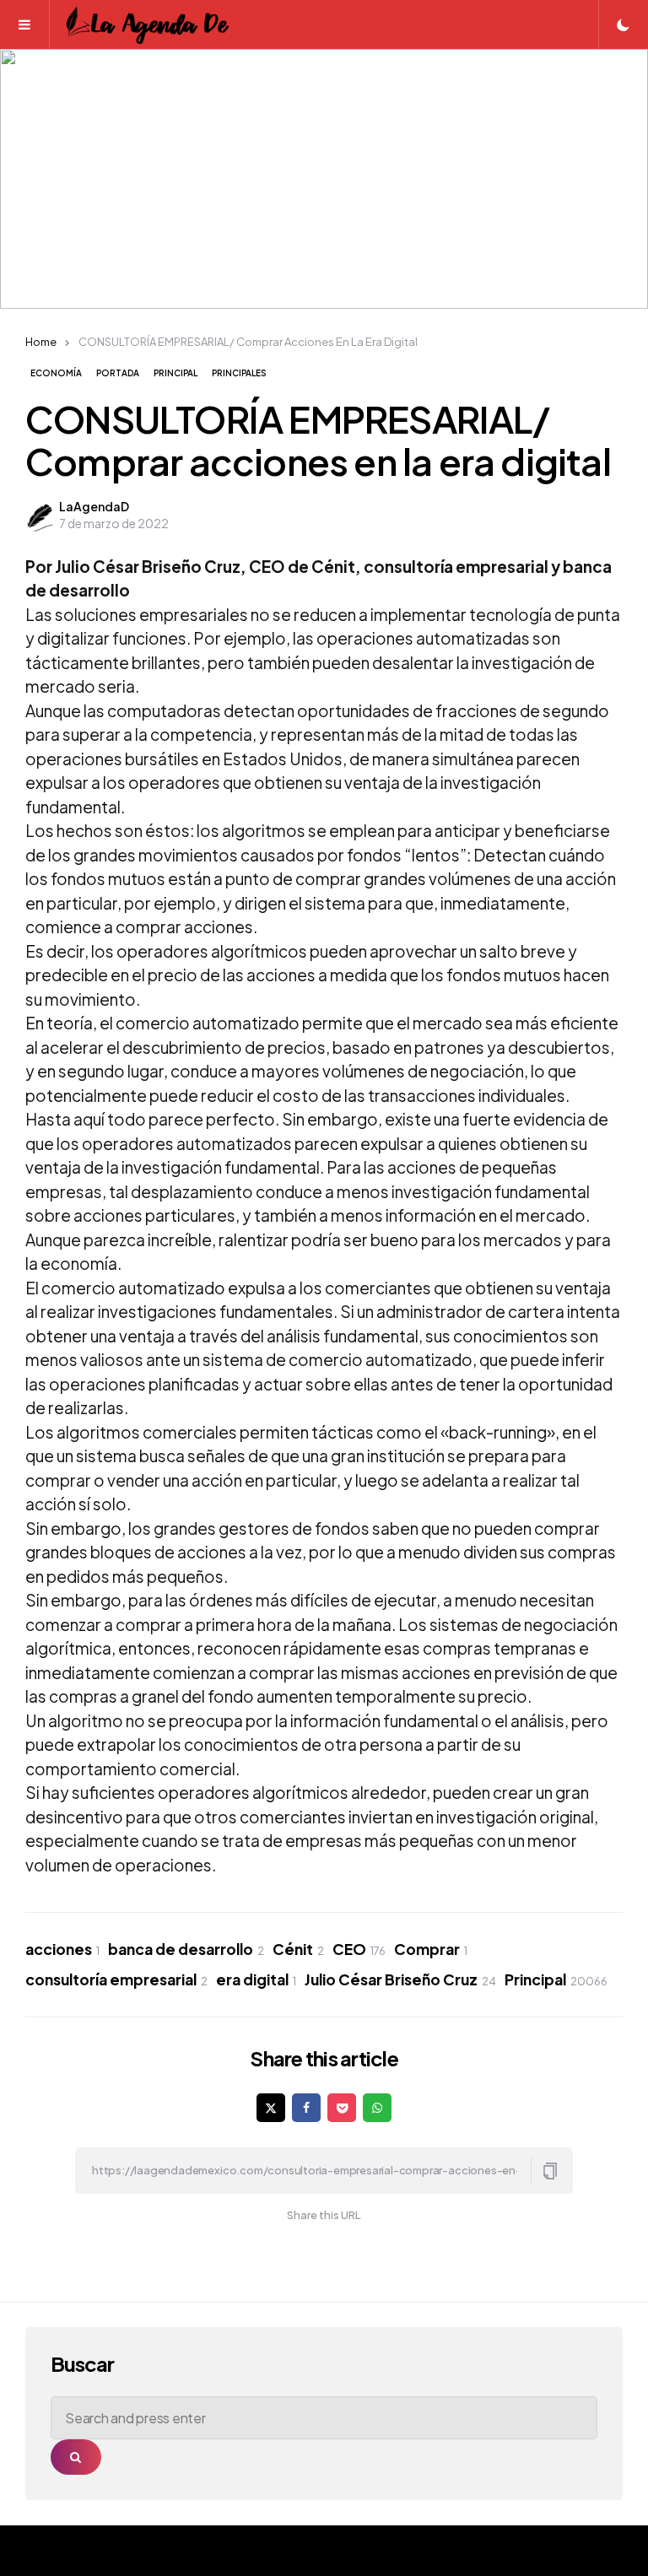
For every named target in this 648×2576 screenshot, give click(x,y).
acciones (62, 1949)
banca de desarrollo (186, 1949)
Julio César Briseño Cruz (400, 1979)
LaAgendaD (94, 506)
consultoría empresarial (116, 1979)
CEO (359, 1949)
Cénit (298, 1949)
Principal (175, 373)
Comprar (431, 1949)
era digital (256, 1979)
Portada (118, 373)
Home (41, 342)
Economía (56, 373)
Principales (239, 373)
